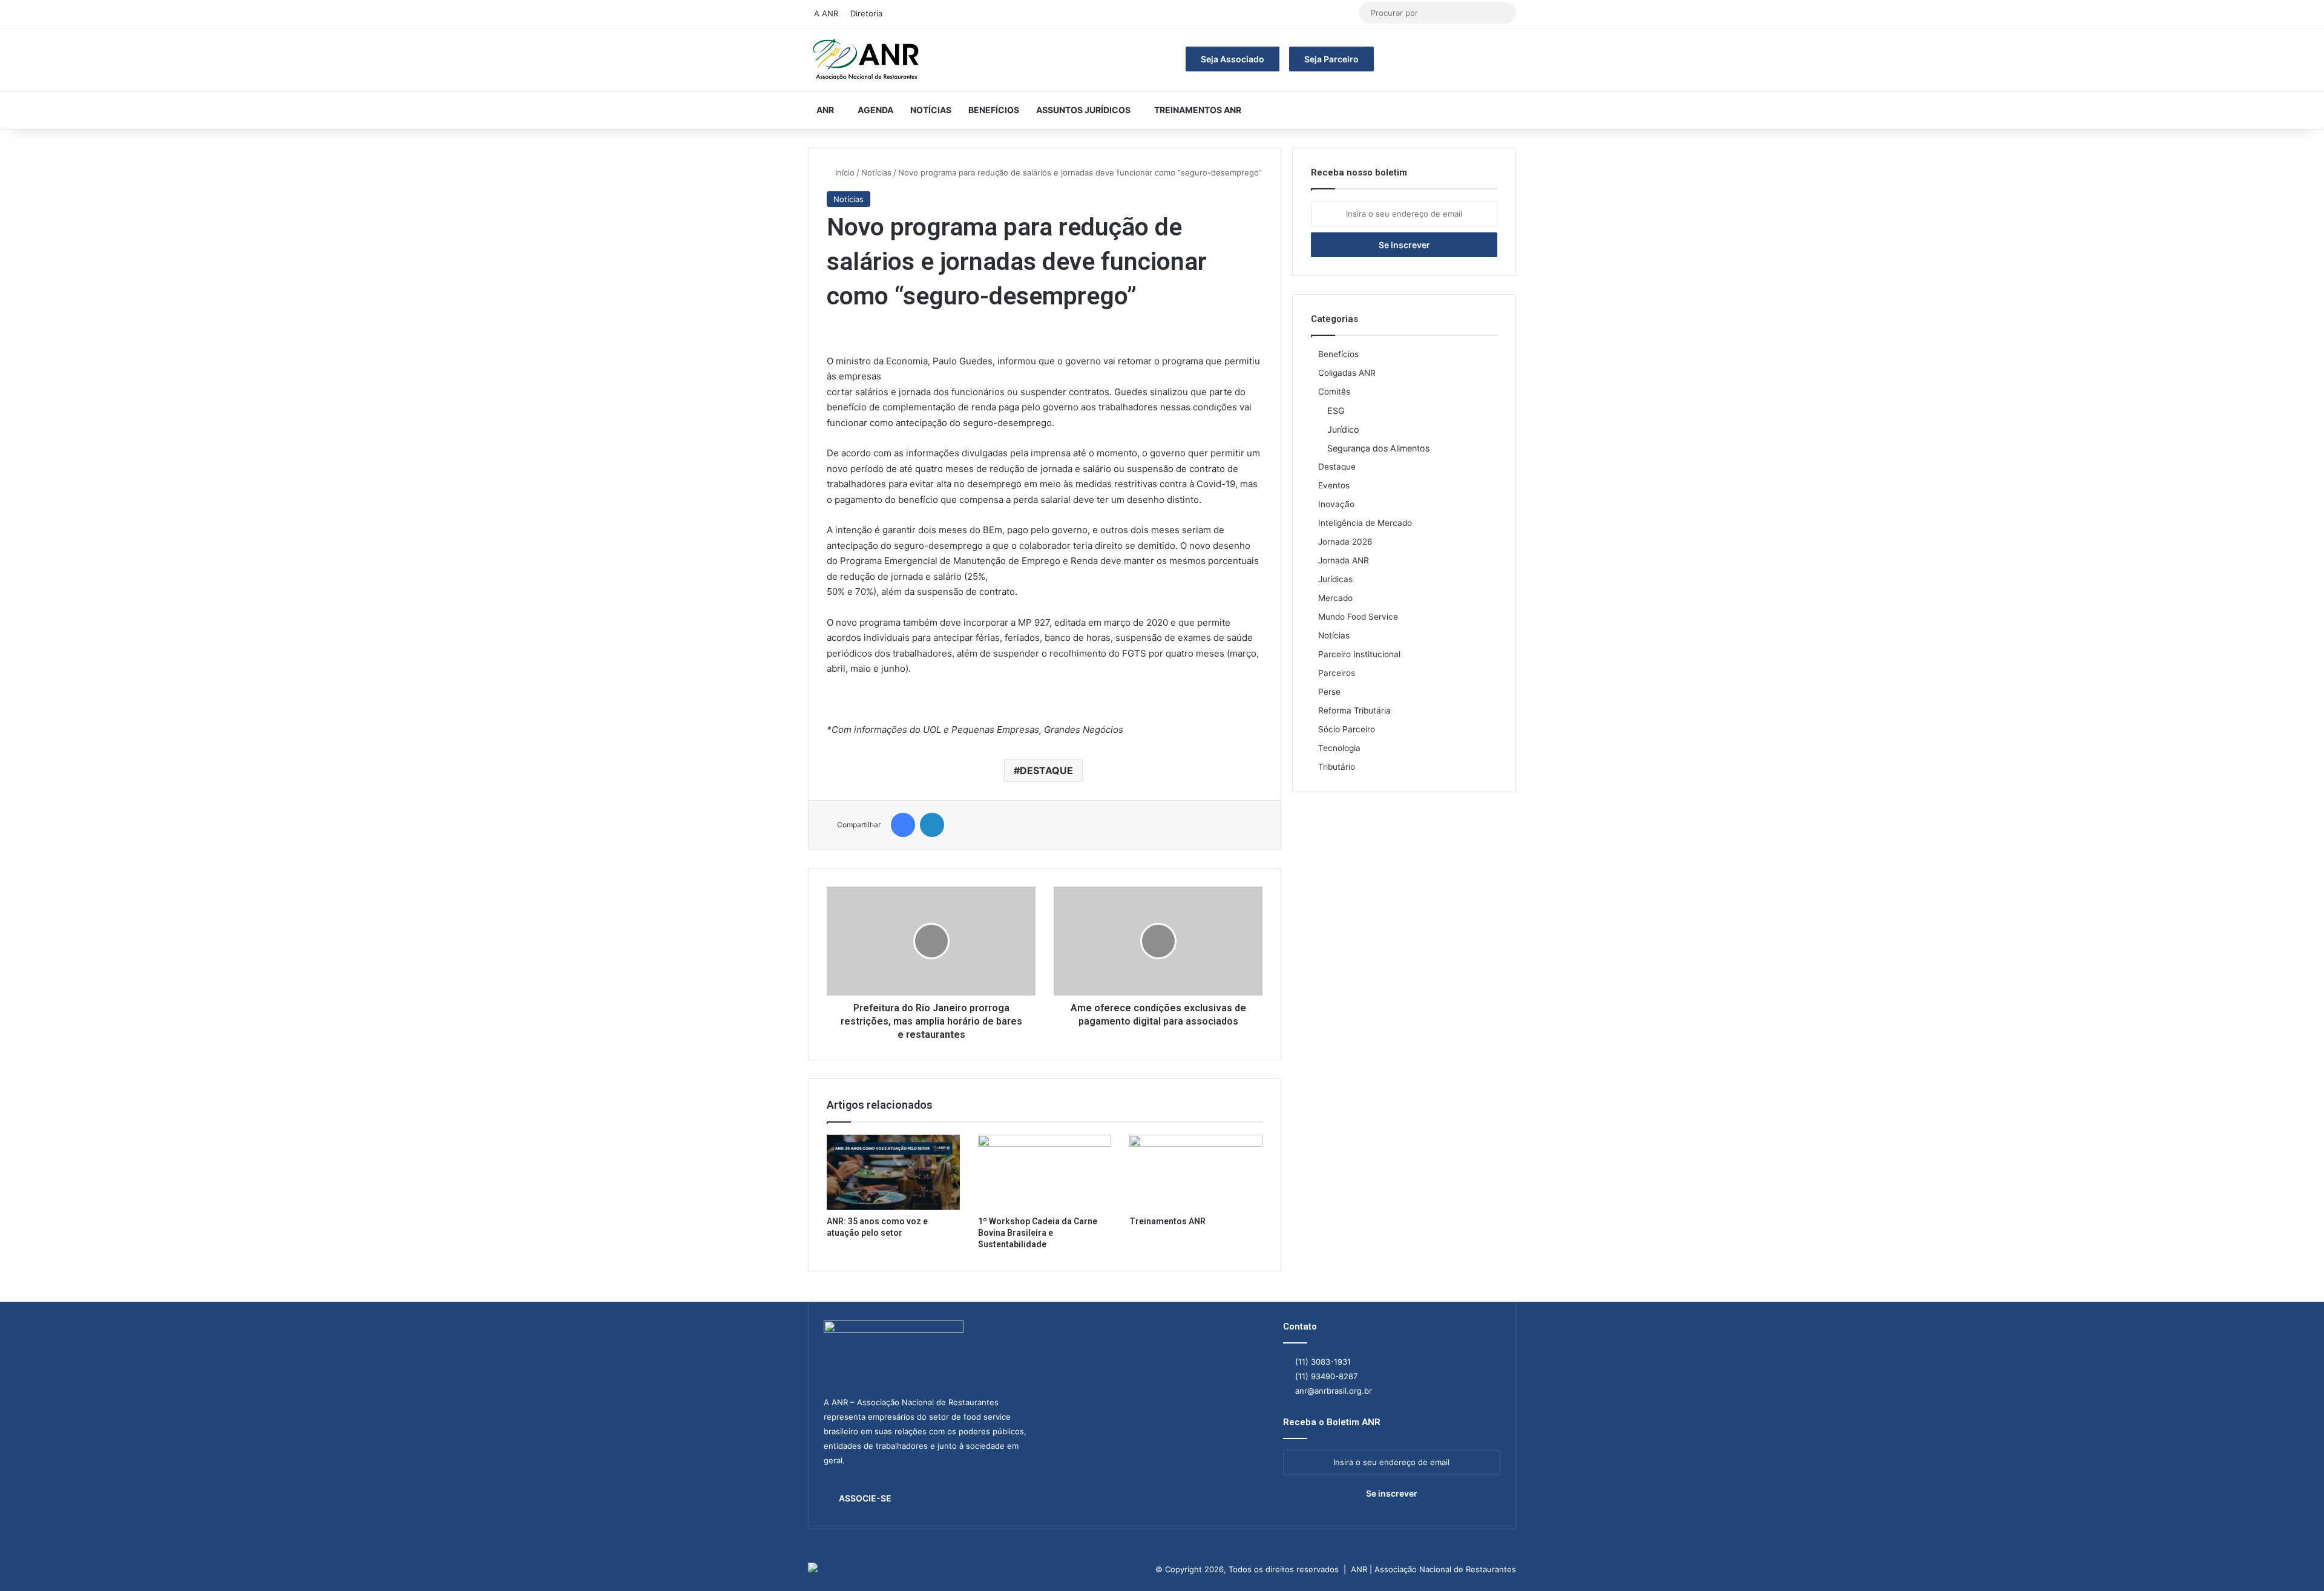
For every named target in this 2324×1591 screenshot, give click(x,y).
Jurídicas (1335, 579)
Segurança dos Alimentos (1378, 448)
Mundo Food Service (1358, 617)
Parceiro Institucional (1359, 654)
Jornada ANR (1344, 560)
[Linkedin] (932, 825)
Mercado (1335, 598)
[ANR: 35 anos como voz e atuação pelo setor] (893, 1172)
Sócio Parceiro (1347, 729)
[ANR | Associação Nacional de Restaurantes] (867, 60)
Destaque (1337, 467)
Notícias (931, 110)
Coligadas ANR (1347, 373)
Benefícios (994, 110)
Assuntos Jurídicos (1083, 110)
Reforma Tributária (1354, 710)
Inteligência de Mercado (1365, 523)
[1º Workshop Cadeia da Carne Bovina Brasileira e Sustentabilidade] (1045, 1172)
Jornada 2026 (1345, 542)
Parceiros (1337, 673)
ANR (825, 110)
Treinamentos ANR (1198, 110)
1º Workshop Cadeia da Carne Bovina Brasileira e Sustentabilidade (1038, 1233)
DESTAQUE (1046, 770)
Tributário (1337, 767)
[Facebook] (903, 825)
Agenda (875, 110)
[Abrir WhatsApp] (2294, 1560)
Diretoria (866, 13)
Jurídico (1343, 429)
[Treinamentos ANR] (1196, 1172)
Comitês (1334, 392)
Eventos (1334, 485)
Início (844, 172)
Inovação (1336, 504)
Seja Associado (1233, 59)
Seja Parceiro (1331, 59)
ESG (1336, 411)
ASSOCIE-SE (865, 1498)
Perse (1329, 692)
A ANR (826, 13)
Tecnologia (1339, 748)
